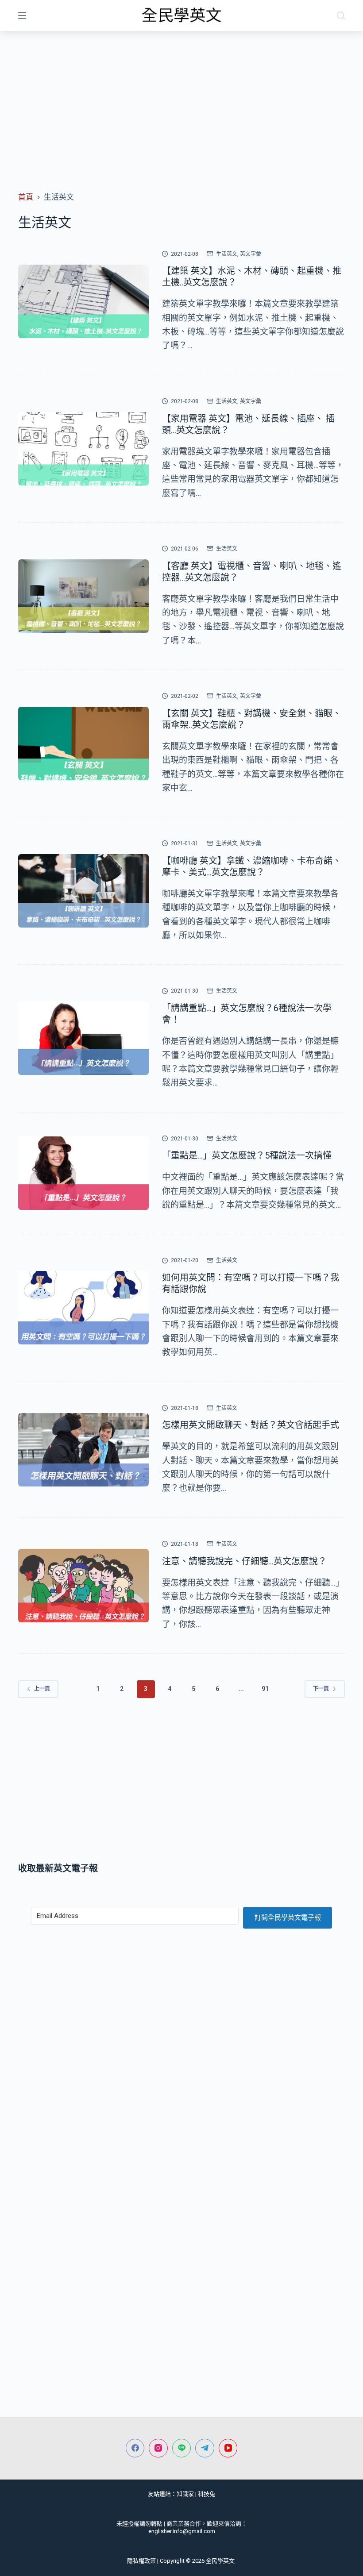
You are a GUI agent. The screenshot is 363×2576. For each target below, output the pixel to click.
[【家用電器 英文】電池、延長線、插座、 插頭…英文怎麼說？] (83, 449)
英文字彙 (251, 254)
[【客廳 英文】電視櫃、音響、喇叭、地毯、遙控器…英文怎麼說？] (83, 596)
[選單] (22, 15)
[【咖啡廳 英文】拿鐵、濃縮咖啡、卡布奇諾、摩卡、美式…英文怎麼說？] (83, 891)
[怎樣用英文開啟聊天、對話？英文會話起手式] (83, 1450)
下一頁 (321, 1689)
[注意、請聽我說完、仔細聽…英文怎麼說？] (83, 1586)
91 (265, 1689)
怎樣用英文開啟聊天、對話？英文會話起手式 (251, 1425)
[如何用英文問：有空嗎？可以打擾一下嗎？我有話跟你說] (83, 1308)
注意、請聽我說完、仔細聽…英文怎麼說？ (244, 1561)
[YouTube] (228, 2448)
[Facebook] (135, 2448)
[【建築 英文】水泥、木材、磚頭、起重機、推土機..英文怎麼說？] (83, 301)
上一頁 (42, 1689)
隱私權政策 (141, 2561)
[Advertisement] (181, 97)
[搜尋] (341, 15)
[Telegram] (205, 2448)
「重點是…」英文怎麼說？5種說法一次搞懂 (247, 1155)
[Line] (182, 2448)
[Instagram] (158, 2448)
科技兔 (207, 2494)
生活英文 (227, 254)
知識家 (185, 2494)
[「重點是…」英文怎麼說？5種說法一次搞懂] (83, 1173)
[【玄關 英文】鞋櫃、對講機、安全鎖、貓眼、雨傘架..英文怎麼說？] (83, 743)
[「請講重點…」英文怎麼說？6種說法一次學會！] (83, 1038)
